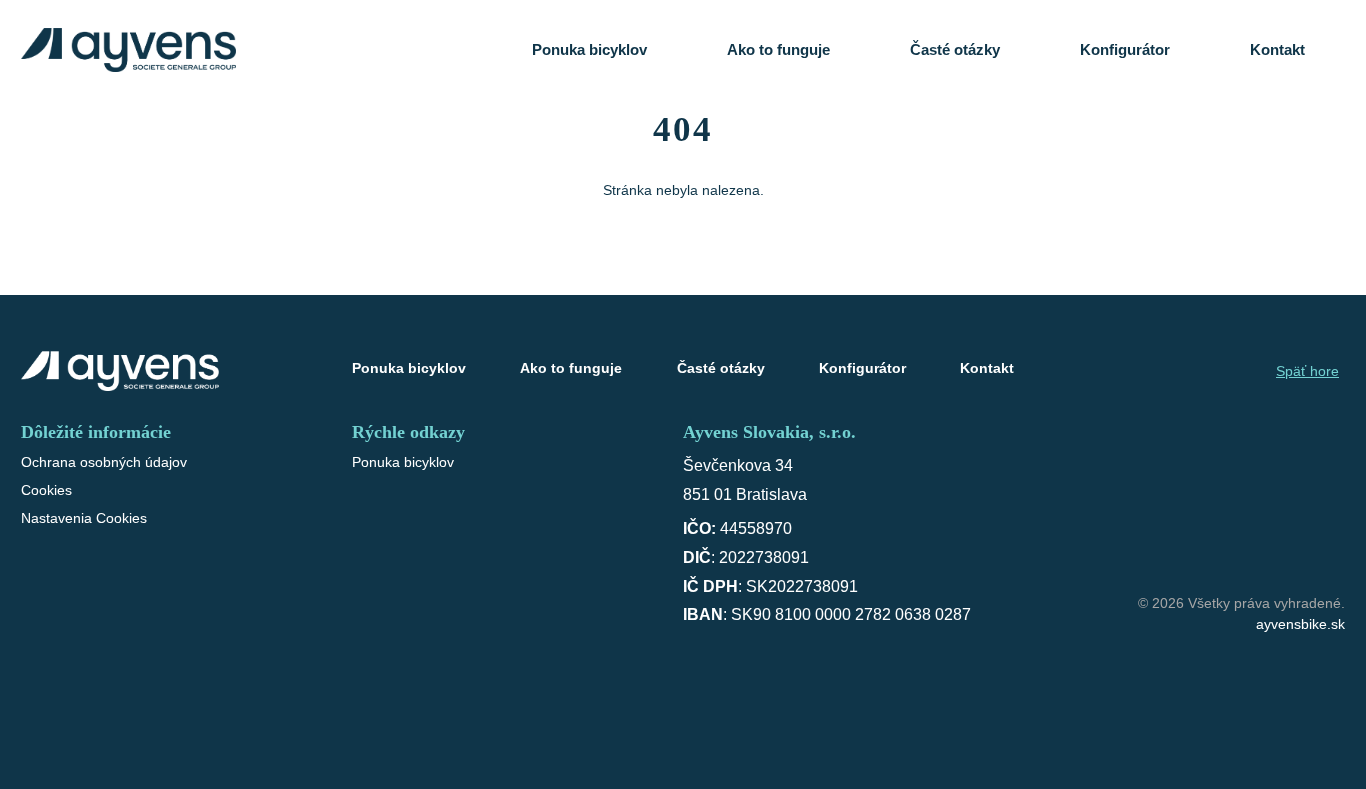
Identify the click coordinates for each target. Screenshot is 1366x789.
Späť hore (1307, 371)
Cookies (46, 490)
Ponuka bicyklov (589, 49)
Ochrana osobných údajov (104, 462)
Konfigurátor (1125, 49)
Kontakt (1277, 49)
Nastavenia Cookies (84, 518)
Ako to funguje (778, 49)
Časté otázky (955, 49)
